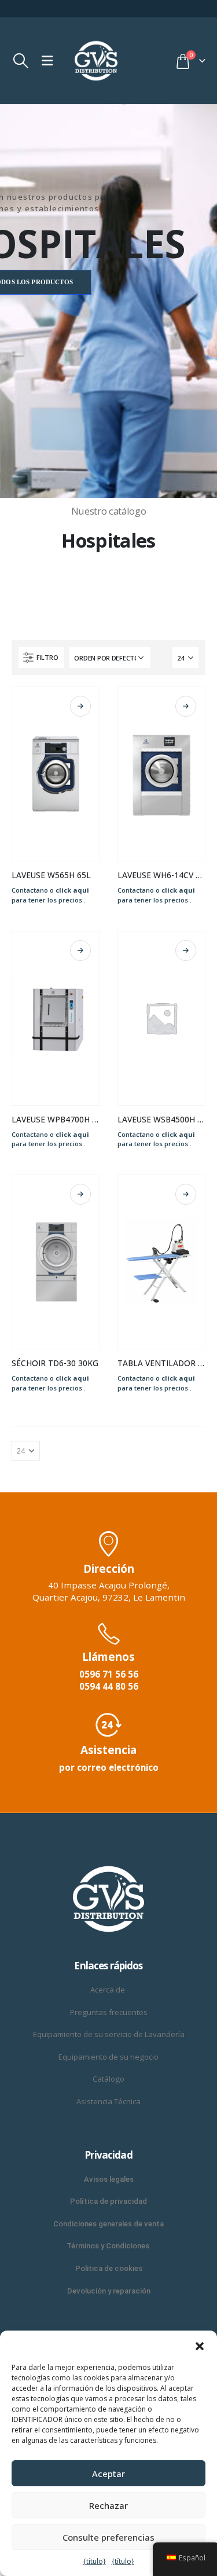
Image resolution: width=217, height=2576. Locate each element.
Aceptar (108, 2474)
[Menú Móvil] (47, 61)
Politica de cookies (109, 2268)
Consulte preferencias (108, 2537)
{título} (95, 2561)
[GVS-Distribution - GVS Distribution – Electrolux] (96, 61)
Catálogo (108, 2079)
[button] (200, 2345)
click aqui (72, 890)
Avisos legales (109, 2179)
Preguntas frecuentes (109, 2012)
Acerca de (108, 1990)
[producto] (56, 774)
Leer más (80, 706)
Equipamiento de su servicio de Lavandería (109, 2034)
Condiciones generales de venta (108, 2224)
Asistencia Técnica (108, 2101)
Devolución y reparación (109, 2291)
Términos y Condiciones (109, 2246)
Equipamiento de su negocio (108, 2057)
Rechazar (108, 2505)
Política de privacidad (108, 2201)
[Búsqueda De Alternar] (21, 61)
